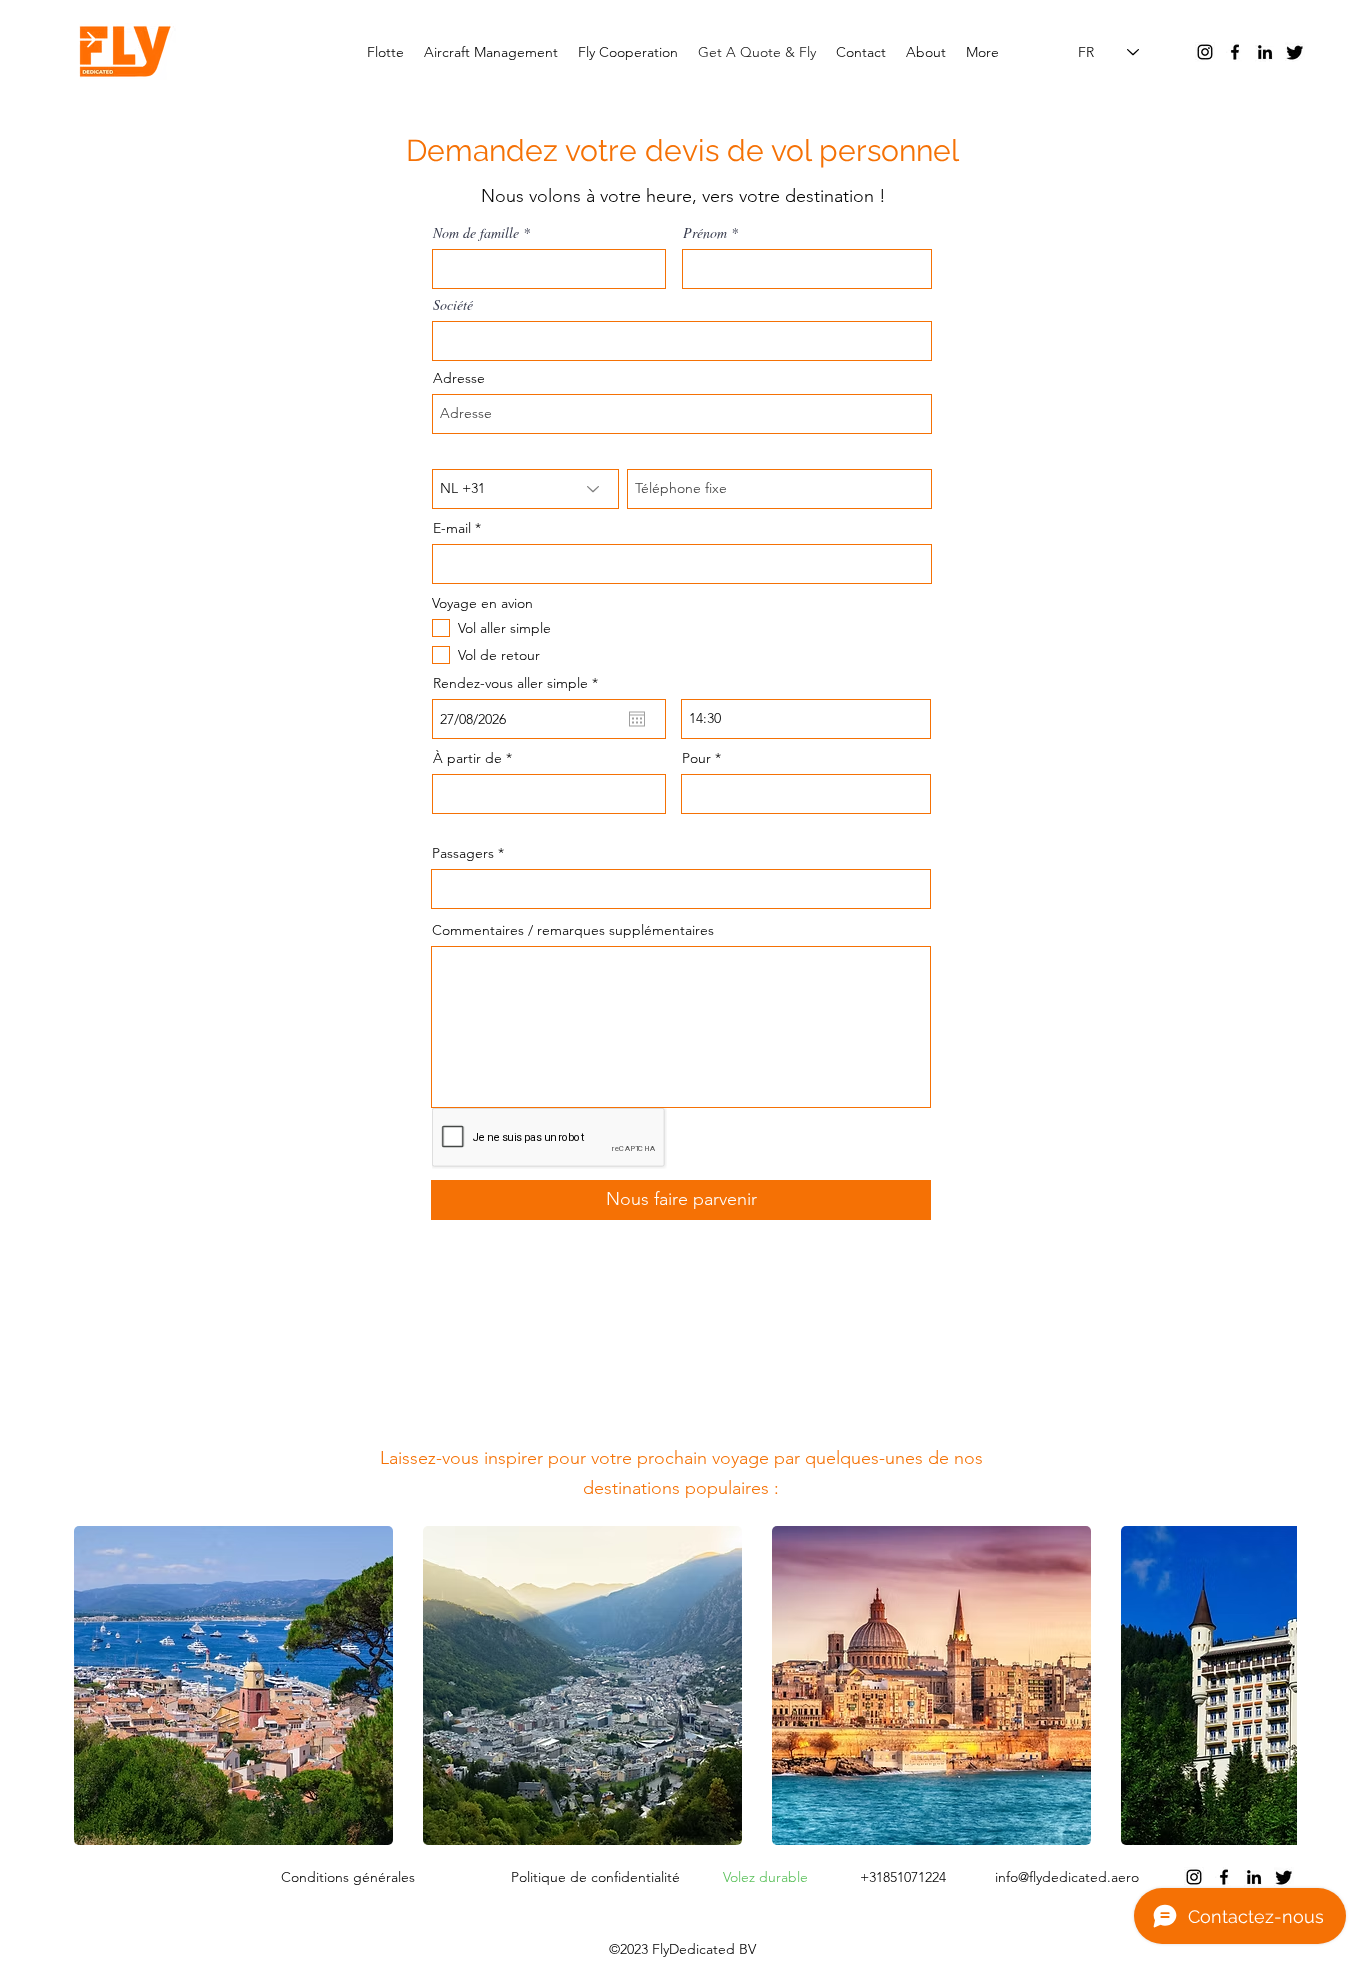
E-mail (452, 528)
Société (453, 305)
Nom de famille (476, 233)
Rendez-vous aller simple (519, 683)
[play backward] (99, 1685)
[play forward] (1272, 1685)
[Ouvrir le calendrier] (637, 719)
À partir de (467, 758)
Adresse (459, 378)
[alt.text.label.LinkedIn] (1265, 52)
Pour (696, 758)
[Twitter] (1295, 52)
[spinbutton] (806, 719)
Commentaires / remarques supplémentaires (573, 930)
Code (450, 453)
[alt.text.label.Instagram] (1205, 52)
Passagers (463, 853)
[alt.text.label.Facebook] (1235, 52)
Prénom (705, 233)
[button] (233, 1685)
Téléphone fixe (674, 453)
